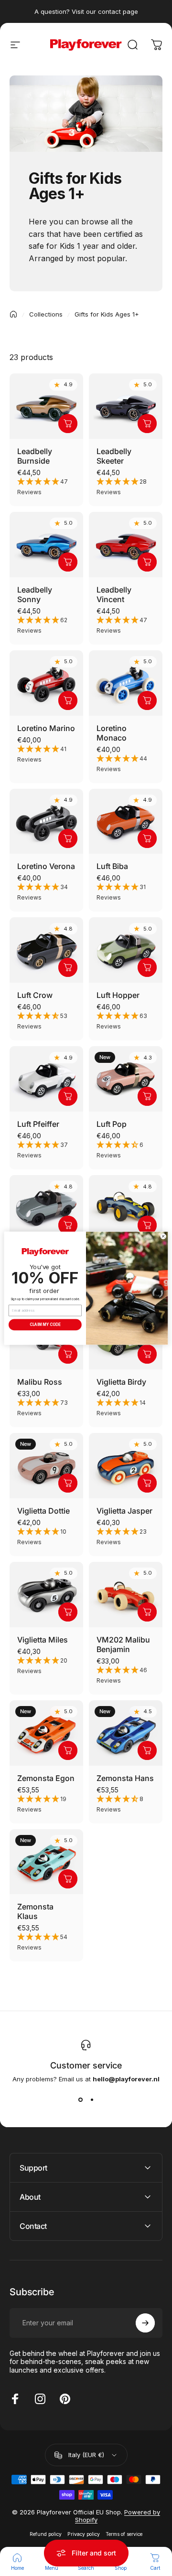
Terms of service (124, 2534)
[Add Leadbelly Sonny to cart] (68, 562)
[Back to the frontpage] (13, 314)
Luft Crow (35, 995)
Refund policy (46, 2534)
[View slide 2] (92, 2100)
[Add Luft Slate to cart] (68, 1225)
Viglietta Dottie (43, 1511)
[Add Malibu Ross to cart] (68, 1354)
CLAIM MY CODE (45, 1324)
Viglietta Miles (43, 1640)
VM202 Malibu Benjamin (123, 1644)
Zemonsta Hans (125, 1778)
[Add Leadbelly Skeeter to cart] (147, 424)
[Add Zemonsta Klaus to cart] (68, 1879)
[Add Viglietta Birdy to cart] (147, 1354)
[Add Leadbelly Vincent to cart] (147, 562)
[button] (46, 487)
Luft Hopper (118, 995)
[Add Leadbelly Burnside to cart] (68, 424)
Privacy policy (84, 2534)
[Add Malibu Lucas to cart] (147, 1225)
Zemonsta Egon (46, 1778)
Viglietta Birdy (121, 1382)
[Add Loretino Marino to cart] (68, 700)
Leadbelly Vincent (114, 594)
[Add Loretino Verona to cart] (68, 838)
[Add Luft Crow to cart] (68, 967)
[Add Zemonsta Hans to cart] (147, 1750)
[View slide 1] (80, 2100)
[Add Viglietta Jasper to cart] (147, 1483)
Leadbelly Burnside (35, 456)
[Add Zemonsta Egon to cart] (68, 1750)
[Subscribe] (145, 2323)
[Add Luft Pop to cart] (147, 1096)
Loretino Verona (46, 866)
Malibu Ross (40, 1382)
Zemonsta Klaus (35, 1911)
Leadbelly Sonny (35, 594)
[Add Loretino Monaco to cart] (147, 700)
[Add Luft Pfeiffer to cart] (68, 1096)
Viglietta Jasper (124, 1511)
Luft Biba (112, 866)
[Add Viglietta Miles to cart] (68, 1612)
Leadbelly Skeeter (114, 456)
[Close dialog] (163, 1236)
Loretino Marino (46, 728)
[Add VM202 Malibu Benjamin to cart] (147, 1612)
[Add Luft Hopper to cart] (147, 967)
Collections (46, 314)
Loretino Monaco (112, 733)
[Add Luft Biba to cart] (147, 838)
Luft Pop (112, 1124)
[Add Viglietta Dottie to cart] (68, 1483)
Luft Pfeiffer (38, 1124)
